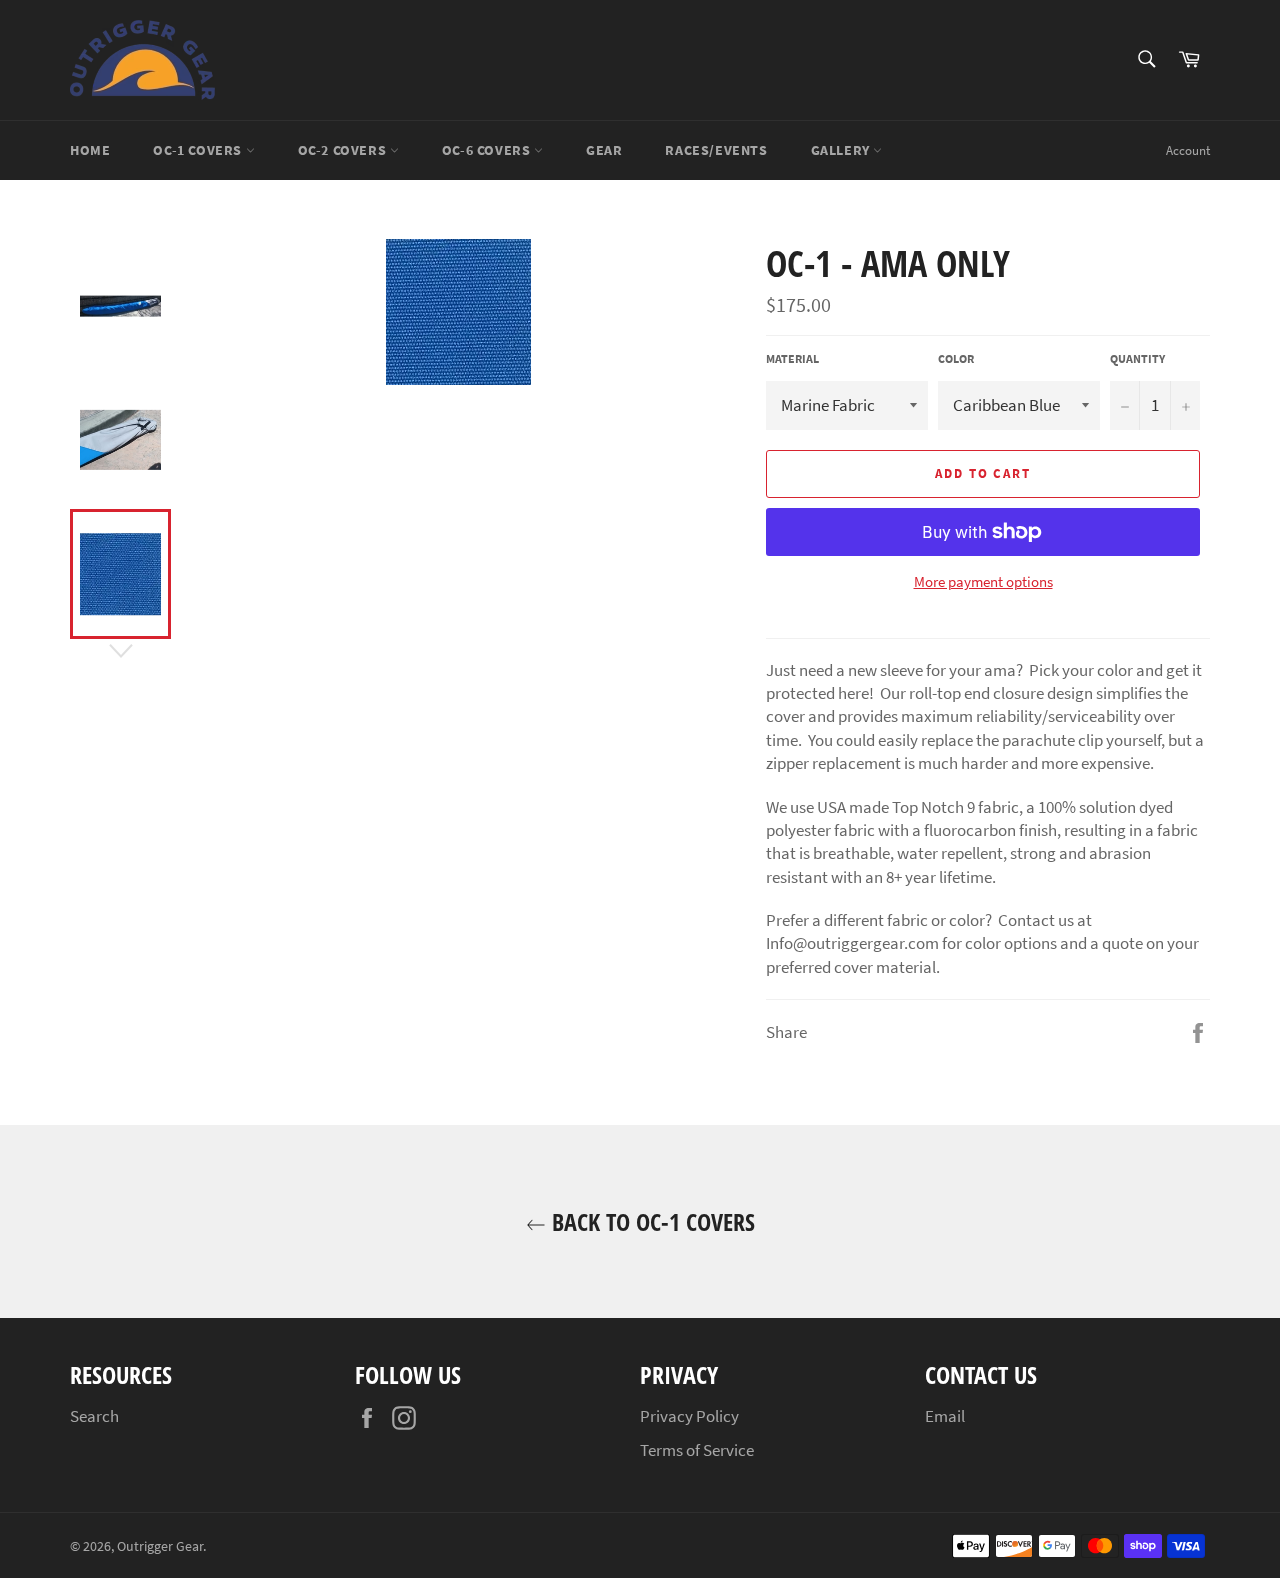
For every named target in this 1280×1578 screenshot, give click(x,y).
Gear (604, 150)
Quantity (1137, 358)
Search (94, 1416)
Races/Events (716, 150)
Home (90, 150)
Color (956, 358)
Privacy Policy (689, 1416)
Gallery (842, 150)
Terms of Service (697, 1450)
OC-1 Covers (199, 150)
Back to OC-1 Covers (650, 1221)
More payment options (983, 581)
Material (792, 358)
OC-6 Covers (488, 150)
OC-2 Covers (344, 150)
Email (945, 1416)
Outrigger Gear (160, 1546)
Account (1188, 150)
